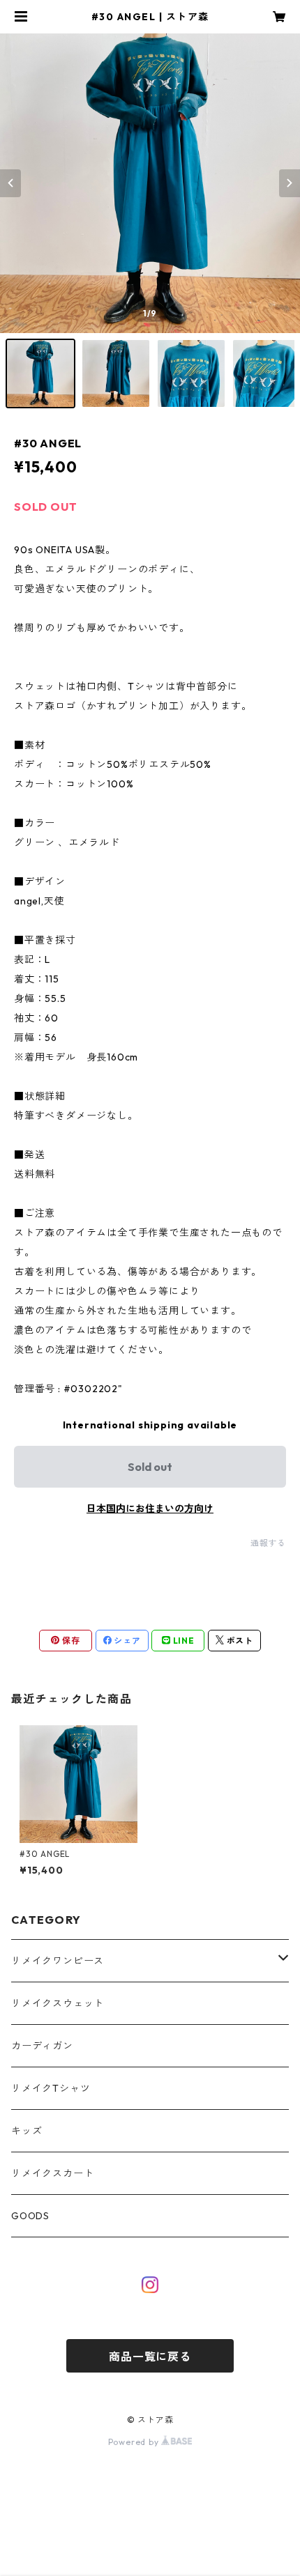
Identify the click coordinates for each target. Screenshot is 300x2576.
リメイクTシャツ (51, 2088)
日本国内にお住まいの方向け (150, 1509)
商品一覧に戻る (150, 2357)
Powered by (135, 2442)
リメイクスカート (52, 2173)
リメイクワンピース (58, 1961)
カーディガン (42, 2046)
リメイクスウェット (58, 2003)
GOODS (30, 2216)
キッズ (27, 2131)
